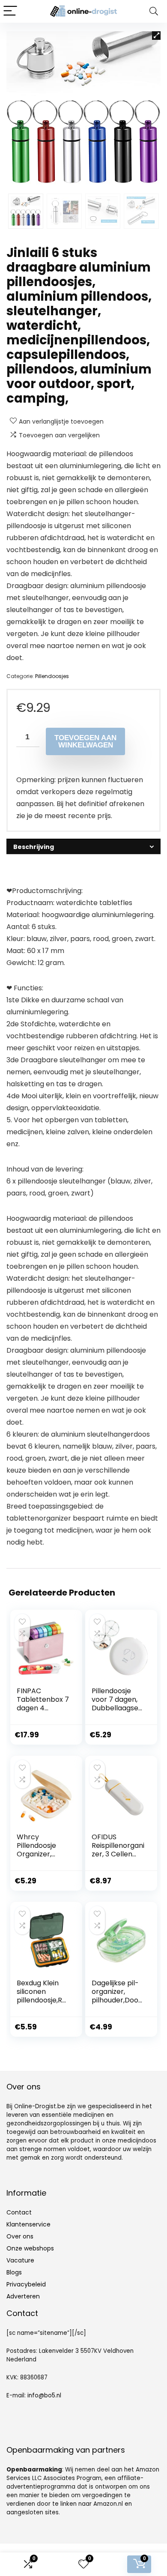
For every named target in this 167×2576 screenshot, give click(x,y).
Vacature (20, 2260)
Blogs (14, 2272)
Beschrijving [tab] (34, 847)
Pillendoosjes (52, 676)
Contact (19, 2212)
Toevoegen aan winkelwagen (85, 741)
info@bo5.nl (44, 2395)
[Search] (154, 11)
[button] (156, 36)
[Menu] (10, 11)
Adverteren (23, 2296)
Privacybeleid (26, 2284)
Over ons (20, 2236)
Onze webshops (30, 2248)
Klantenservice (28, 2224)
